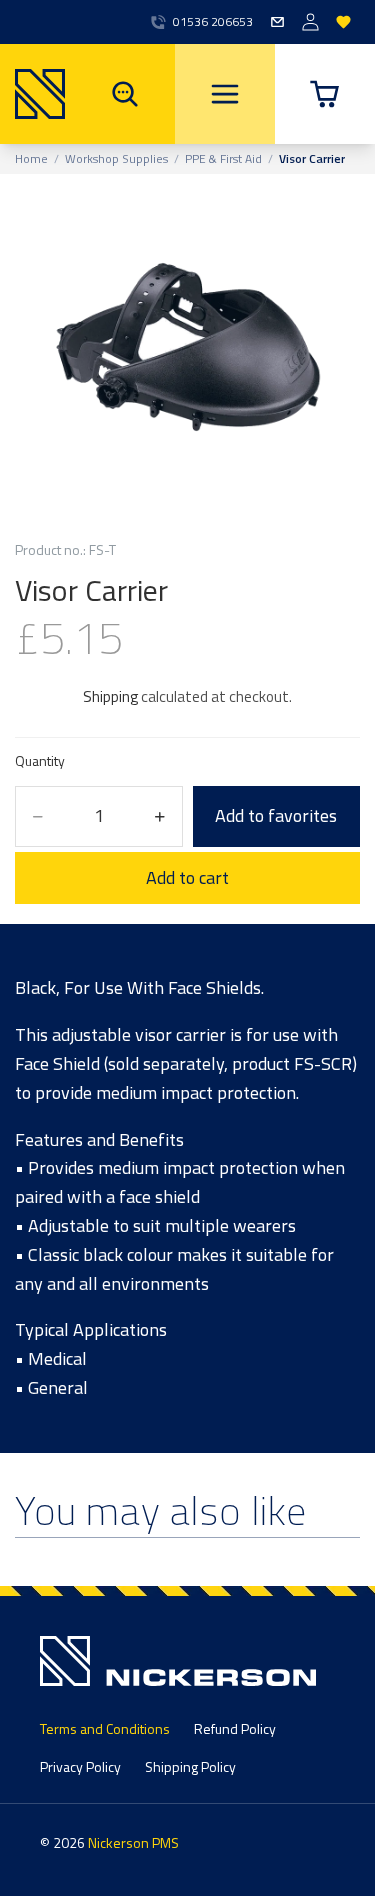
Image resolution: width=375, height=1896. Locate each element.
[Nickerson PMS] (32, 94)
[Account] (310, 22)
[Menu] (225, 94)
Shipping (110, 696)
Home (31, 159)
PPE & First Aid (223, 159)
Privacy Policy (80, 1766)
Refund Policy (235, 1728)
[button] (325, 94)
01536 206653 (213, 22)
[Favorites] (343, 22)
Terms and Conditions (105, 1728)
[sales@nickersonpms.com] (277, 22)
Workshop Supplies (116, 159)
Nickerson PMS (133, 1842)
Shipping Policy (190, 1766)
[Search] (125, 94)
